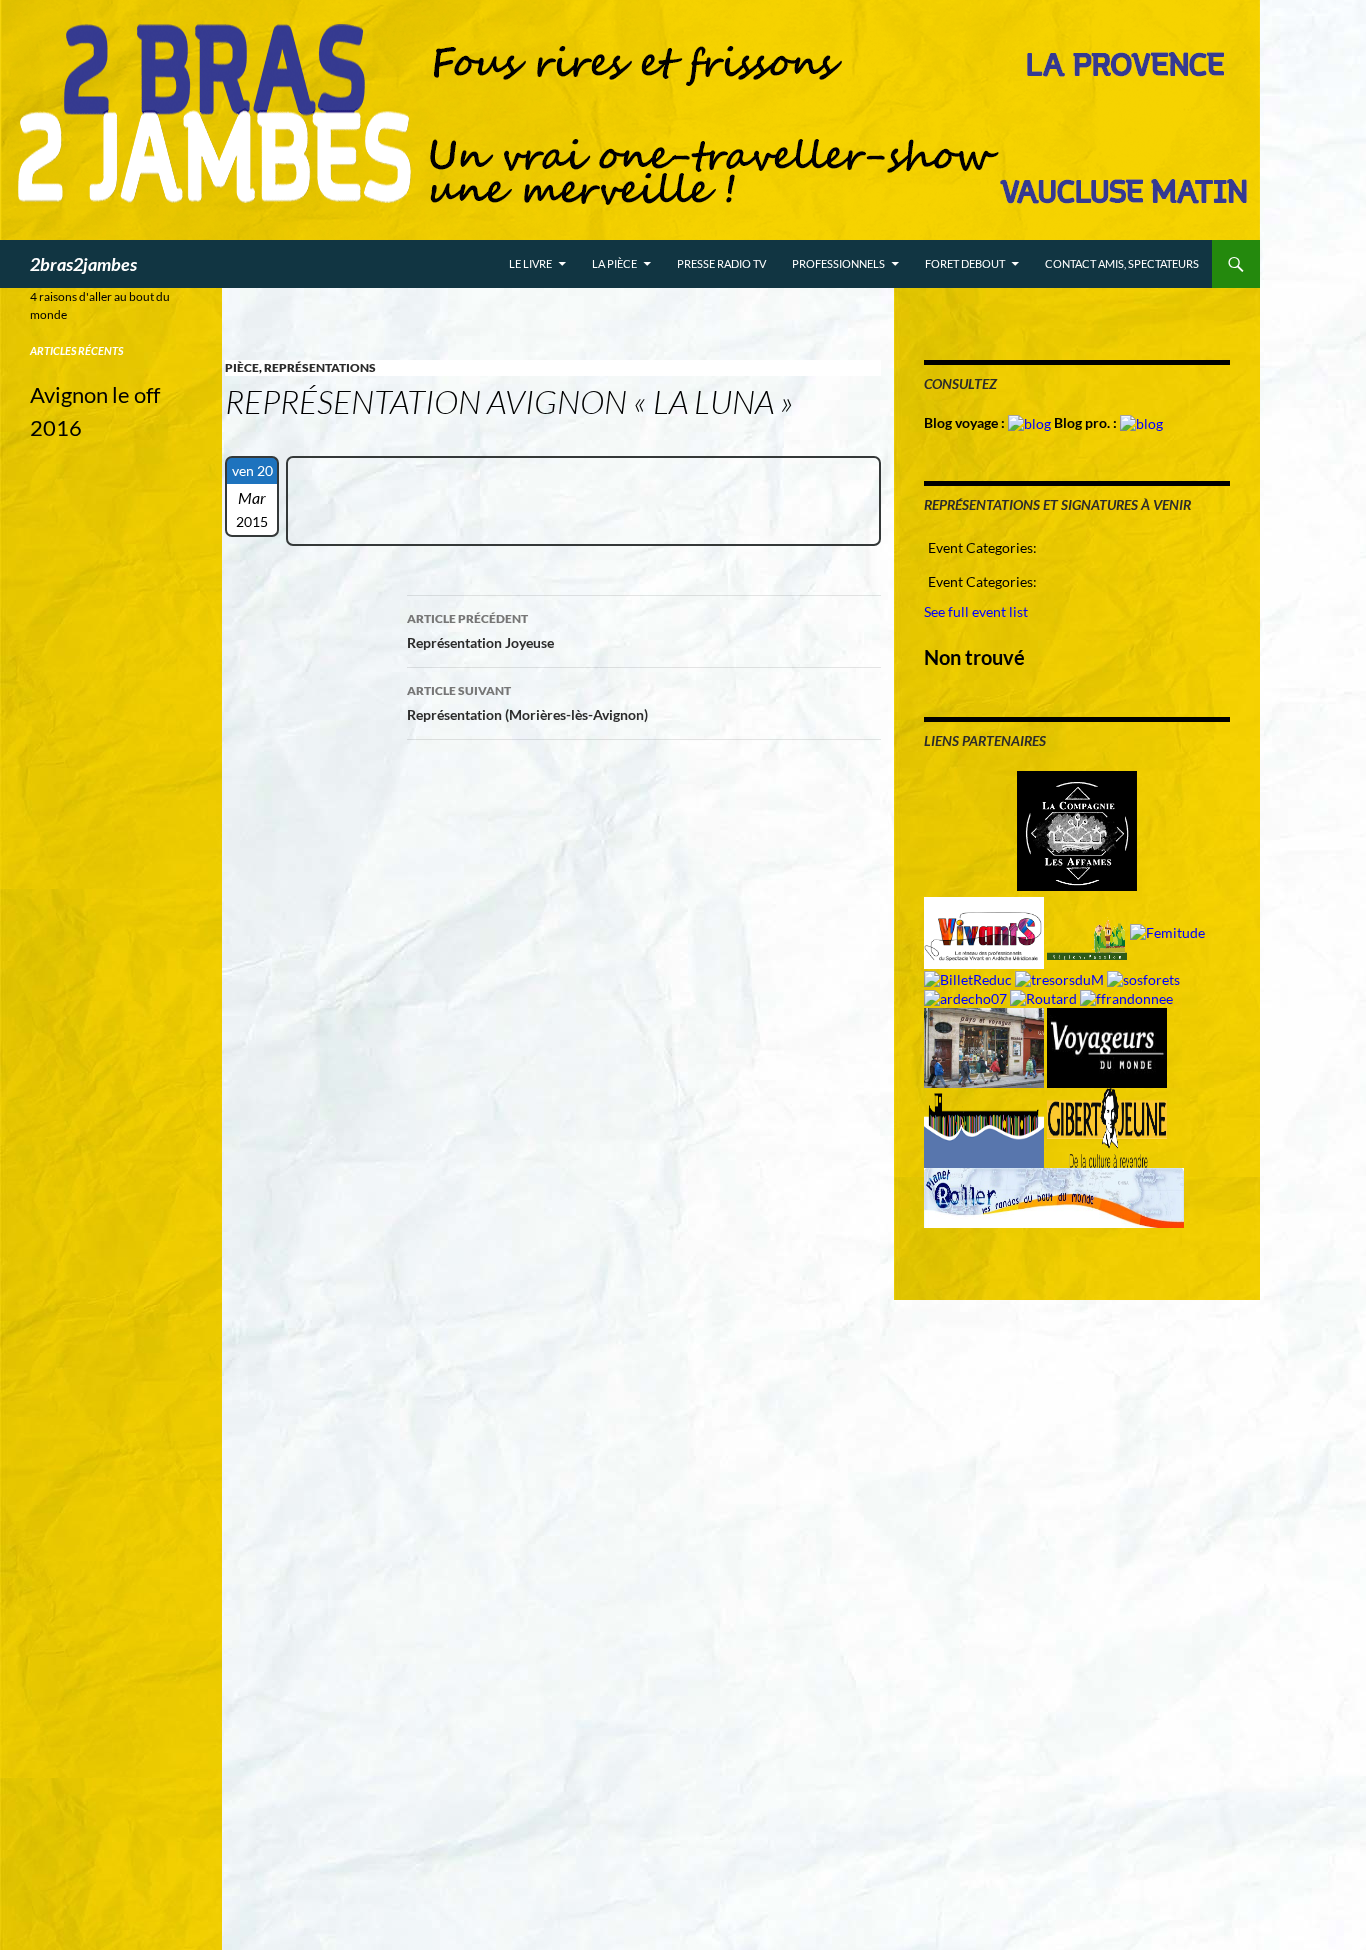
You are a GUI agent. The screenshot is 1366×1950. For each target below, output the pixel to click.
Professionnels (838, 263)
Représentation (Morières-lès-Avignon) (527, 703)
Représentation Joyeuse (480, 631)
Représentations (320, 367)
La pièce (614, 263)
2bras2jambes (83, 264)
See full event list (976, 611)
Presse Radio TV (721, 263)
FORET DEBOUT (965, 263)
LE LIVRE (530, 263)
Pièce (242, 367)
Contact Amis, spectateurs (1122, 263)
